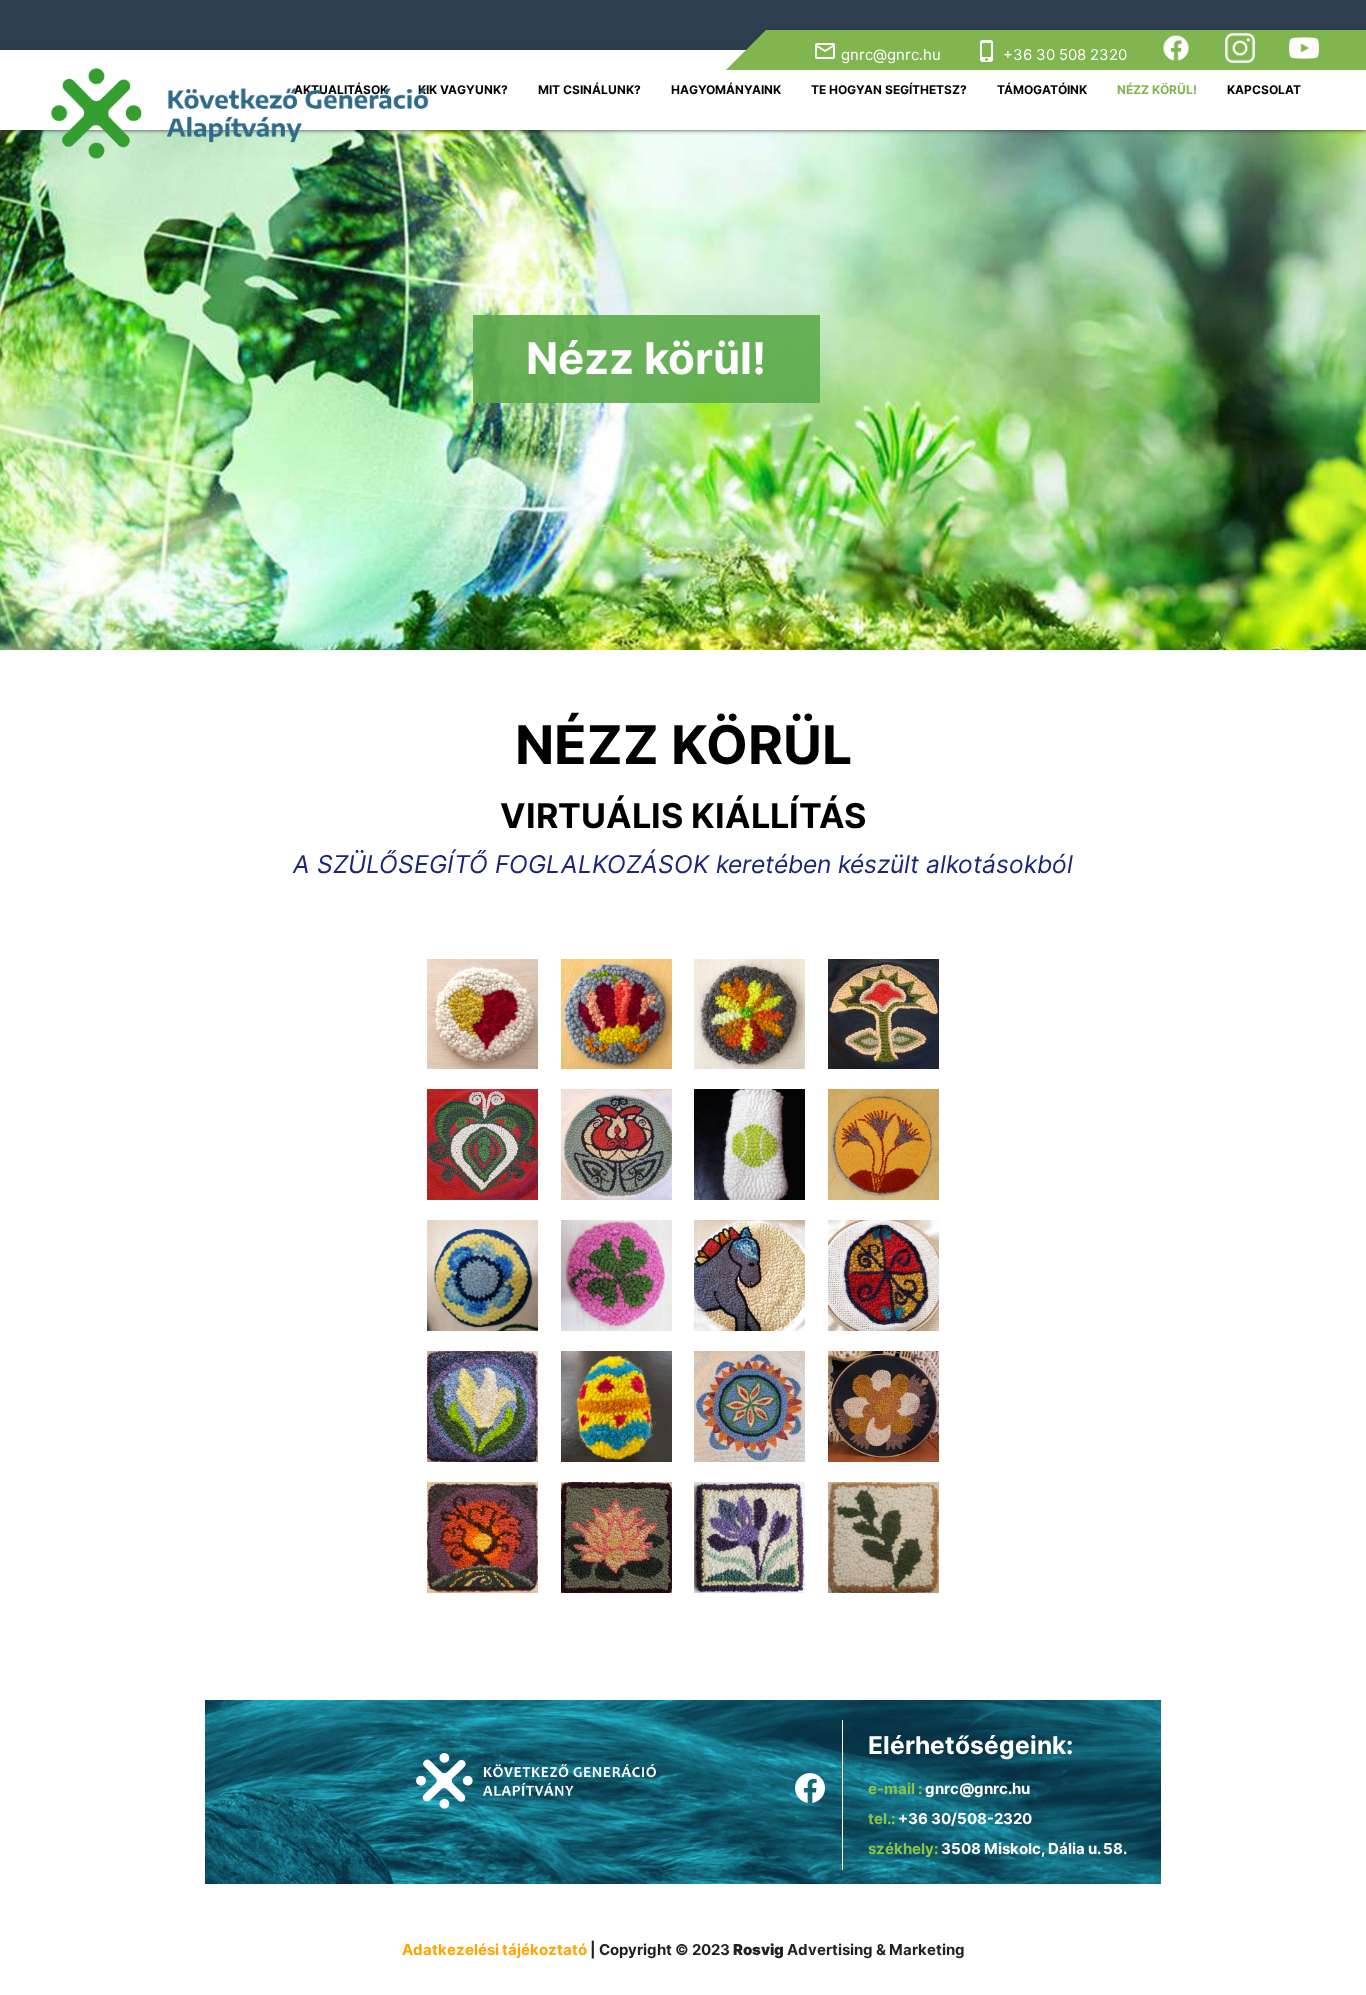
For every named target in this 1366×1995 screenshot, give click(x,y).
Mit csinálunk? (589, 89)
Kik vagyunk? (463, 89)
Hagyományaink (726, 89)
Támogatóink (1042, 89)
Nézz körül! (1157, 89)
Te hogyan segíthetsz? (889, 89)
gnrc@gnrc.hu (877, 54)
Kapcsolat (1264, 89)
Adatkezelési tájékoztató (496, 1949)
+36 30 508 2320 (1051, 54)
